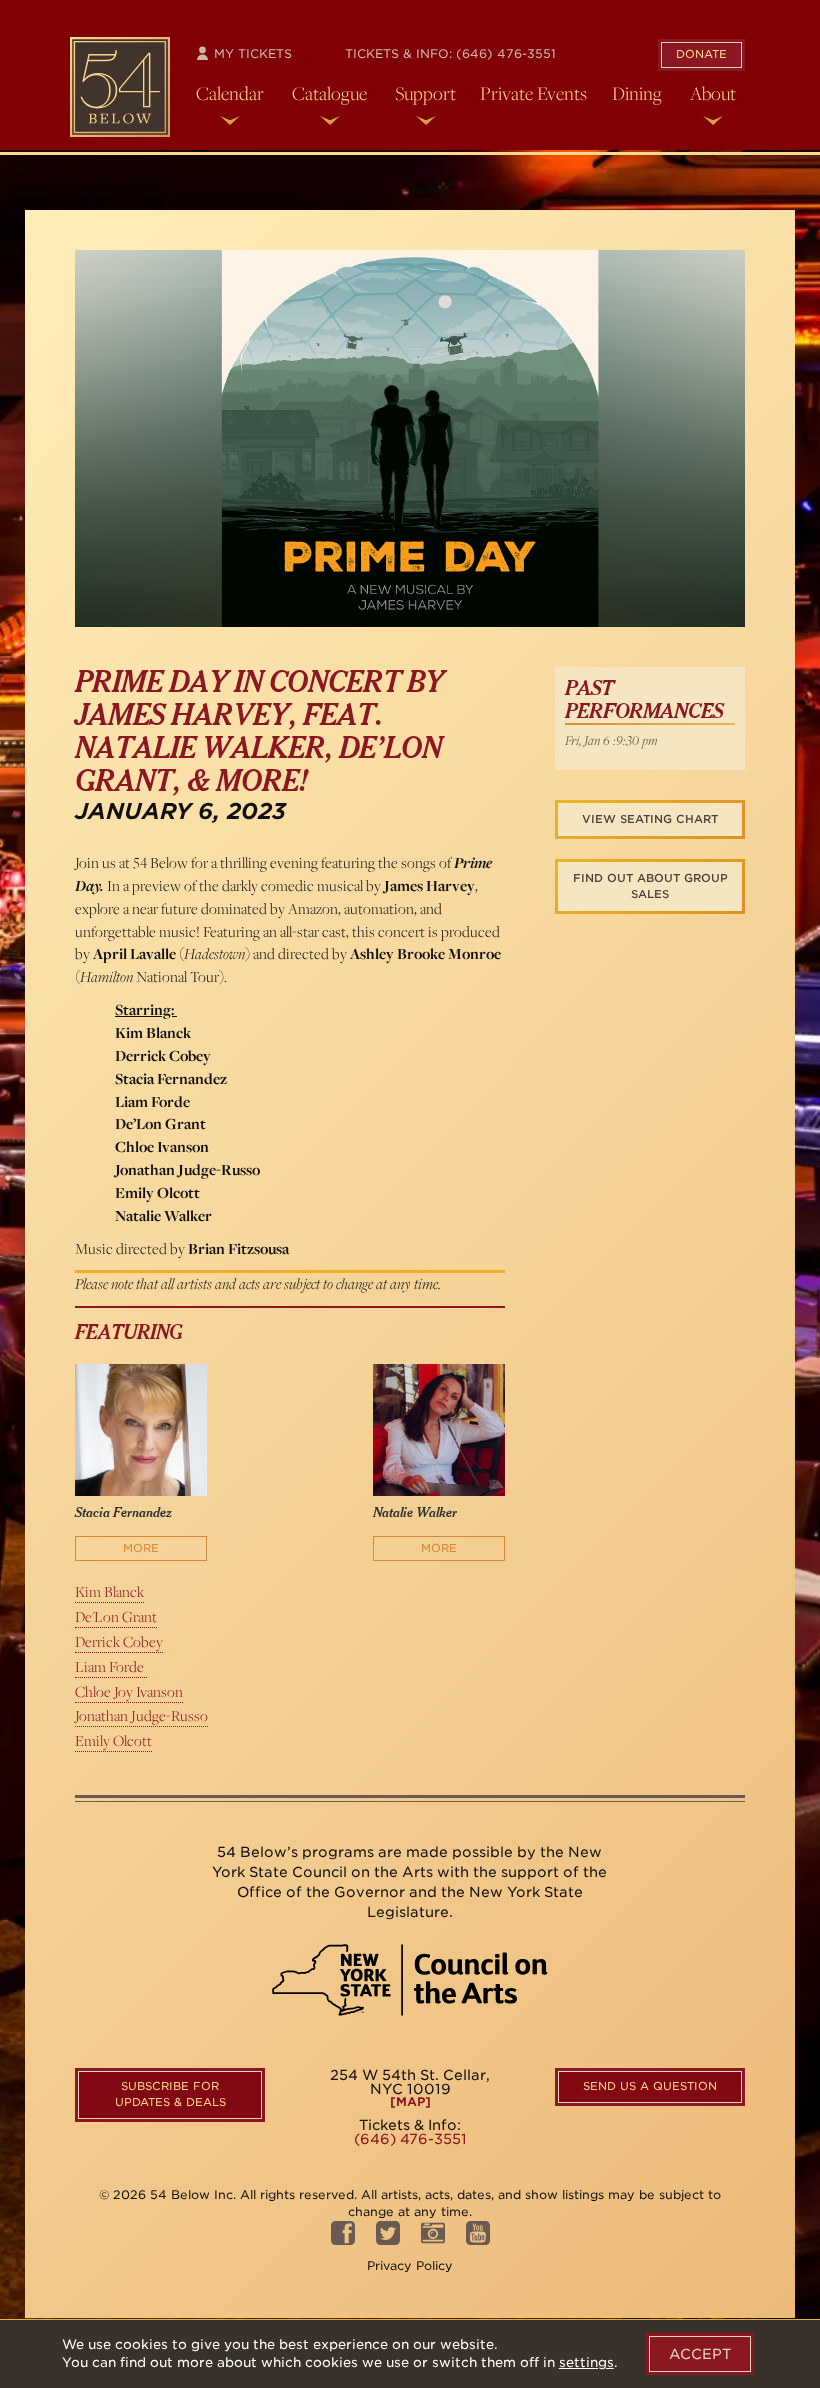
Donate (701, 54)
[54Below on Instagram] (433, 2238)
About (713, 93)
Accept (700, 2354)
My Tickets (251, 53)
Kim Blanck (109, 1591)
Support (425, 93)
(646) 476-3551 (506, 53)
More (141, 1548)
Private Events (533, 93)
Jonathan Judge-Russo (141, 1715)
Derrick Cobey (119, 1641)
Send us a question (650, 2086)
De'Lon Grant (116, 1616)
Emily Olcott (113, 1740)
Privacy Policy (410, 2265)
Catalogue (329, 93)
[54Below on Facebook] (343, 2238)
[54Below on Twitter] (388, 2238)
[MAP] (410, 2102)
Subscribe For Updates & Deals (170, 2094)
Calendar (230, 93)
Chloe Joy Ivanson (129, 1691)
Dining (637, 93)
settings (586, 2362)
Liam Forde (111, 1666)
